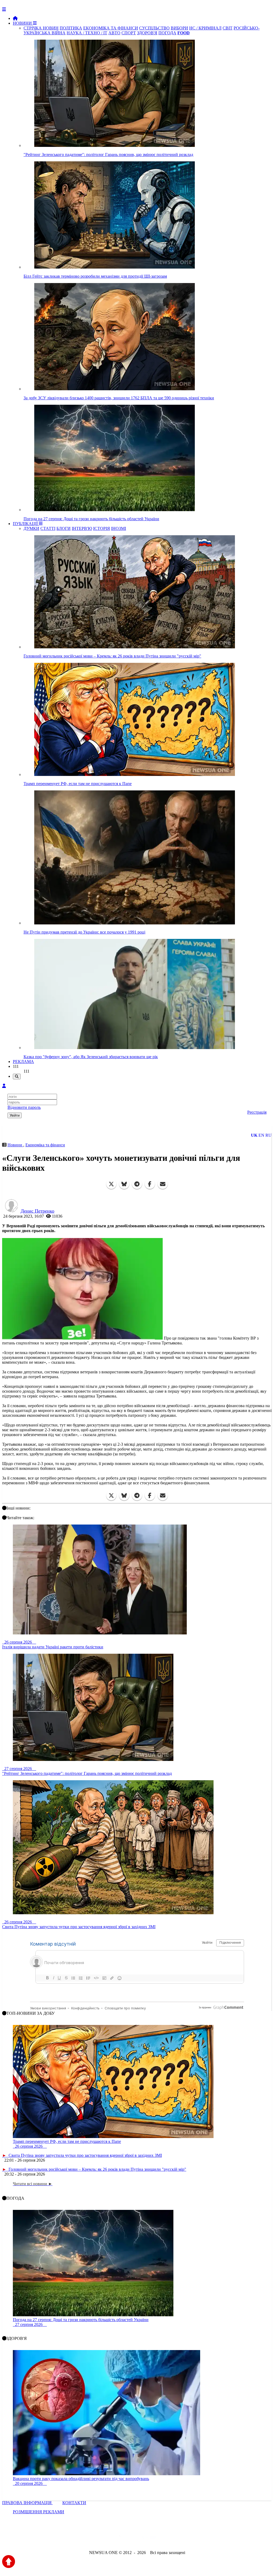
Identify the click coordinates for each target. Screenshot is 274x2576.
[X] (111, 1184)
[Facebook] (150, 1184)
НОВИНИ (23, 23)
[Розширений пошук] (17, 1077)
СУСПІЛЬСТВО (154, 28)
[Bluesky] (124, 1184)
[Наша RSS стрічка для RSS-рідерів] (179, 2538)
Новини (15, 1145)
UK (254, 1135)
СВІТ (228, 28)
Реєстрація (257, 1112)
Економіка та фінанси (45, 1145)
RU (269, 1135)
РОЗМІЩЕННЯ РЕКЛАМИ (39, 2512)
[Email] (163, 1184)
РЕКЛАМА (23, 1062)
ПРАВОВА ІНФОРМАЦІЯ (27, 2503)
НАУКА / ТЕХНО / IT (87, 33)
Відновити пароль (24, 1107)
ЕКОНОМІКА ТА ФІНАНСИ (111, 28)
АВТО (114, 33)
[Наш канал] (166, 2538)
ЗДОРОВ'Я (147, 33)
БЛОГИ (64, 528)
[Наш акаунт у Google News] (149, 2538)
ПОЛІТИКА (71, 28)
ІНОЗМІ (119, 528)
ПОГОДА (167, 33)
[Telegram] (137, 1184)
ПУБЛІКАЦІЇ (26, 524)
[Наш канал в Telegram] (134, 2538)
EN (261, 1135)
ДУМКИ (31, 528)
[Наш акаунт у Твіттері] (96, 2538)
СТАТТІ (48, 528)
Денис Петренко (37, 1211)
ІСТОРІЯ (102, 528)
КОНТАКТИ (74, 2503)
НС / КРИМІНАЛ (205, 28)
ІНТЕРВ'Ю (82, 528)
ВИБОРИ (179, 28)
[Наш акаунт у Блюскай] (109, 2538)
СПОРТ (129, 33)
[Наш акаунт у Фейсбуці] (121, 2538)
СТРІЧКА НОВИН (41, 28)
